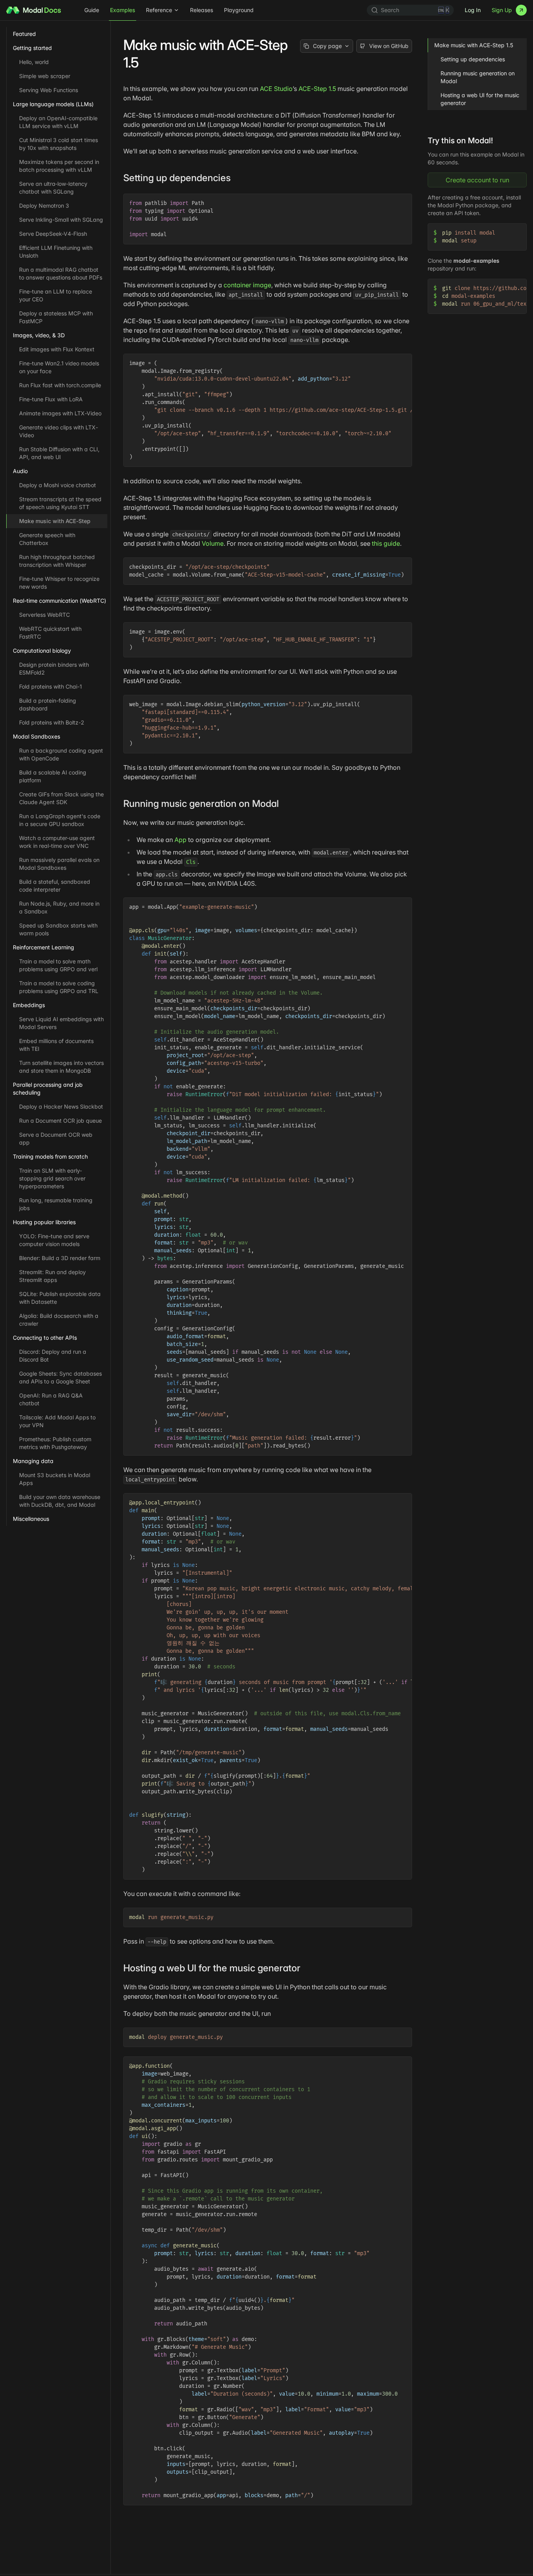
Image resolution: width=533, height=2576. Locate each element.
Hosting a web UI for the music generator (480, 99)
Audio (20, 471)
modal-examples (476, 261)
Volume (213, 543)
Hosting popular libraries (44, 1222)
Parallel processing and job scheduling (48, 1089)
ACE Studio (276, 89)
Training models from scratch (50, 1156)
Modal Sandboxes (36, 736)
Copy (400, 201)
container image (247, 285)
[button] (236, 178)
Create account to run (477, 180)
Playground (239, 10)
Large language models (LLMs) (53, 104)
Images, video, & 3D (39, 335)
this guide (386, 543)
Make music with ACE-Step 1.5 (474, 45)
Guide (92, 10)
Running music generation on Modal (478, 77)
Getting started (32, 48)
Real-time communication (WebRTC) (60, 601)
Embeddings (29, 1005)
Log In (473, 10)
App (180, 840)
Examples (123, 10)
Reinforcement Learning (44, 947)
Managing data (33, 1461)
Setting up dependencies (473, 59)
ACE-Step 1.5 (317, 89)
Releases (202, 10)
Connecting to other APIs (45, 1338)
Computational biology (42, 651)
